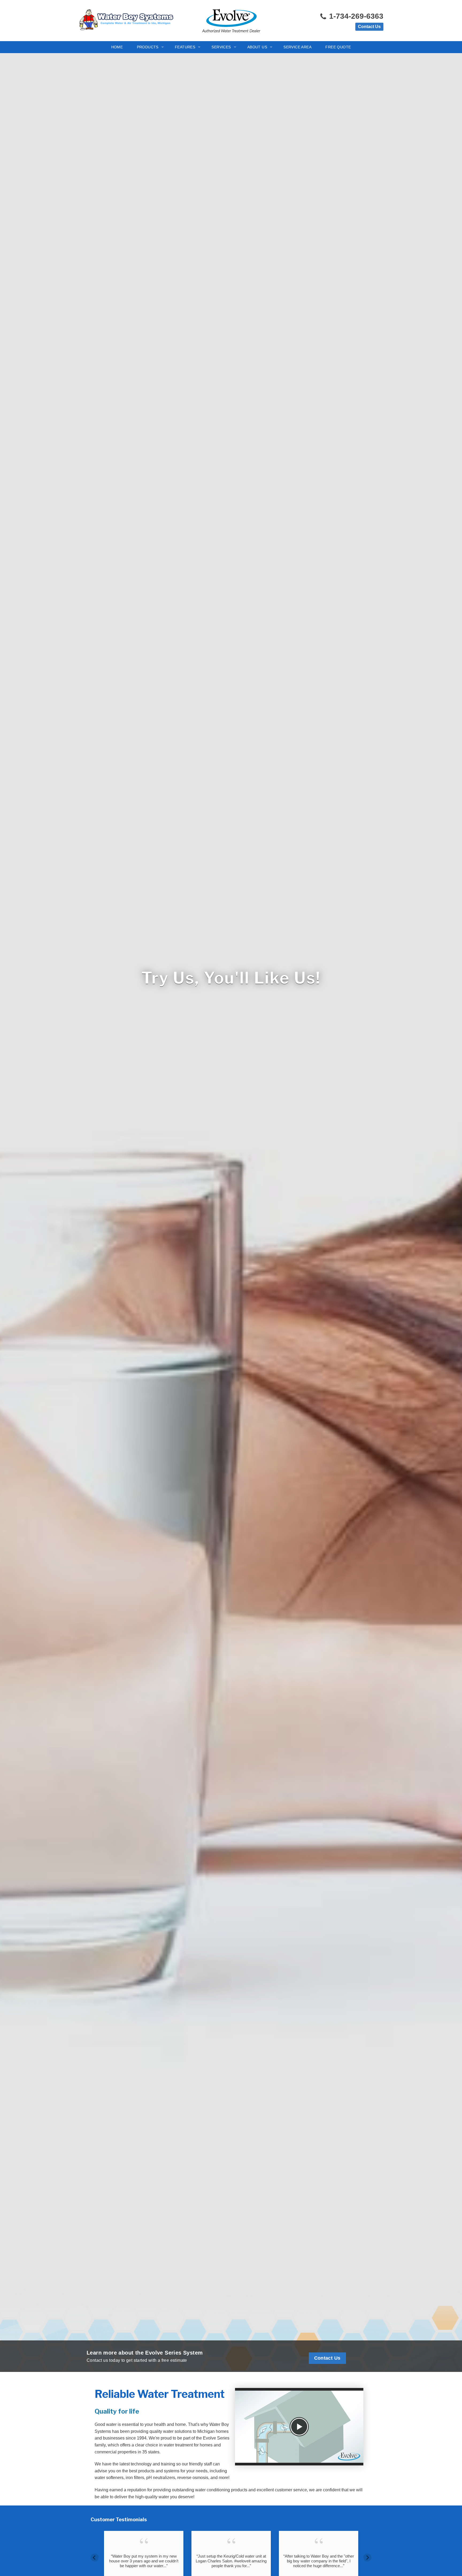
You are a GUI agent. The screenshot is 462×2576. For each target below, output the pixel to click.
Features (185, 47)
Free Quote (338, 47)
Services (221, 47)
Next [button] (367, 2558)
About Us (257, 47)
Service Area (297, 47)
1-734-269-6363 (355, 16)
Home (117, 47)
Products (148, 47)
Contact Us (369, 27)
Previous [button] (95, 2558)
